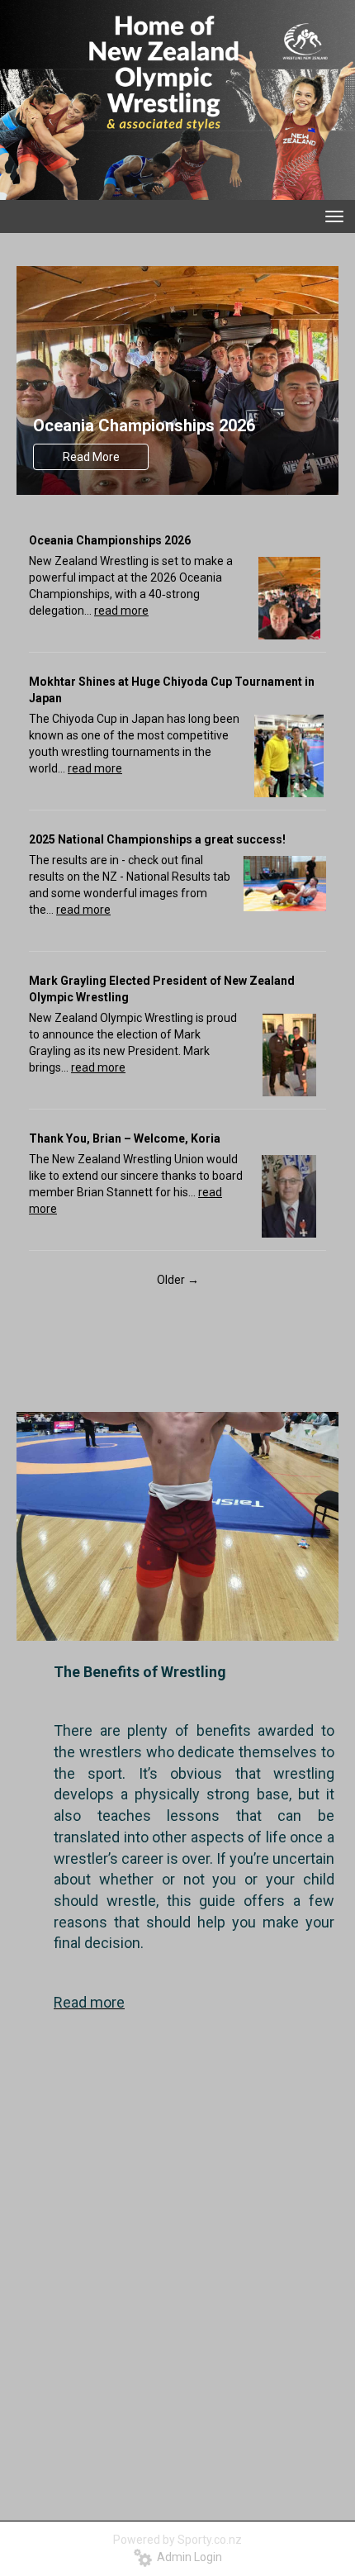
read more (121, 611)
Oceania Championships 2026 (144, 425)
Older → (178, 1280)
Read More (91, 457)
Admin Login (187, 2557)
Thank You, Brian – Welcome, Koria (125, 1138)
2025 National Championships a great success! (157, 839)
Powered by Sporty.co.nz (177, 2540)
